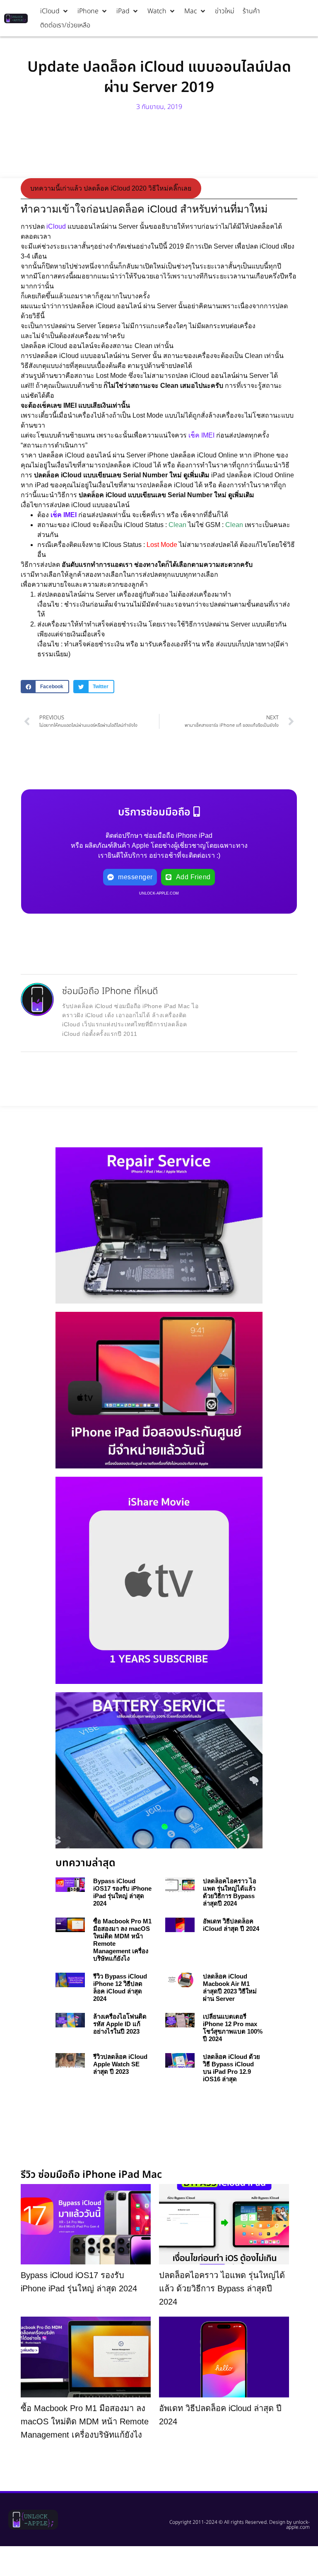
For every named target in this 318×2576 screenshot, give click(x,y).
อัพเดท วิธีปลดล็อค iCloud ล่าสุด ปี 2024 (231, 1925)
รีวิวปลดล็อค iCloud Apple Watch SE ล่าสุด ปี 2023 (120, 2064)
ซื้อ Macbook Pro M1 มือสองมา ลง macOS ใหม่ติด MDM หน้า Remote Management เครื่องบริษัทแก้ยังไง (85, 2421)
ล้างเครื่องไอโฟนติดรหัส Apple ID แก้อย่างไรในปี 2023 (120, 2024)
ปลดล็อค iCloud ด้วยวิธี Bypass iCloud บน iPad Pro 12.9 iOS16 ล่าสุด (231, 2068)
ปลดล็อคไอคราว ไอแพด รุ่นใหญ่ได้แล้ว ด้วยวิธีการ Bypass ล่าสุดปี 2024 (230, 1892)
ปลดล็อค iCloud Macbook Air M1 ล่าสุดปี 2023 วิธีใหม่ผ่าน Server (230, 1987)
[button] (55, 11)
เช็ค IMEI (201, 435)
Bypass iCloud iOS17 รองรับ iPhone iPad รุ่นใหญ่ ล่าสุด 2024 (122, 1892)
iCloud (56, 226)
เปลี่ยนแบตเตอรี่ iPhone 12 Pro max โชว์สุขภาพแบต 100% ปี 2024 (233, 2028)
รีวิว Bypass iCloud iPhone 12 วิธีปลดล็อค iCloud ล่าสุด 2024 (120, 1987)
